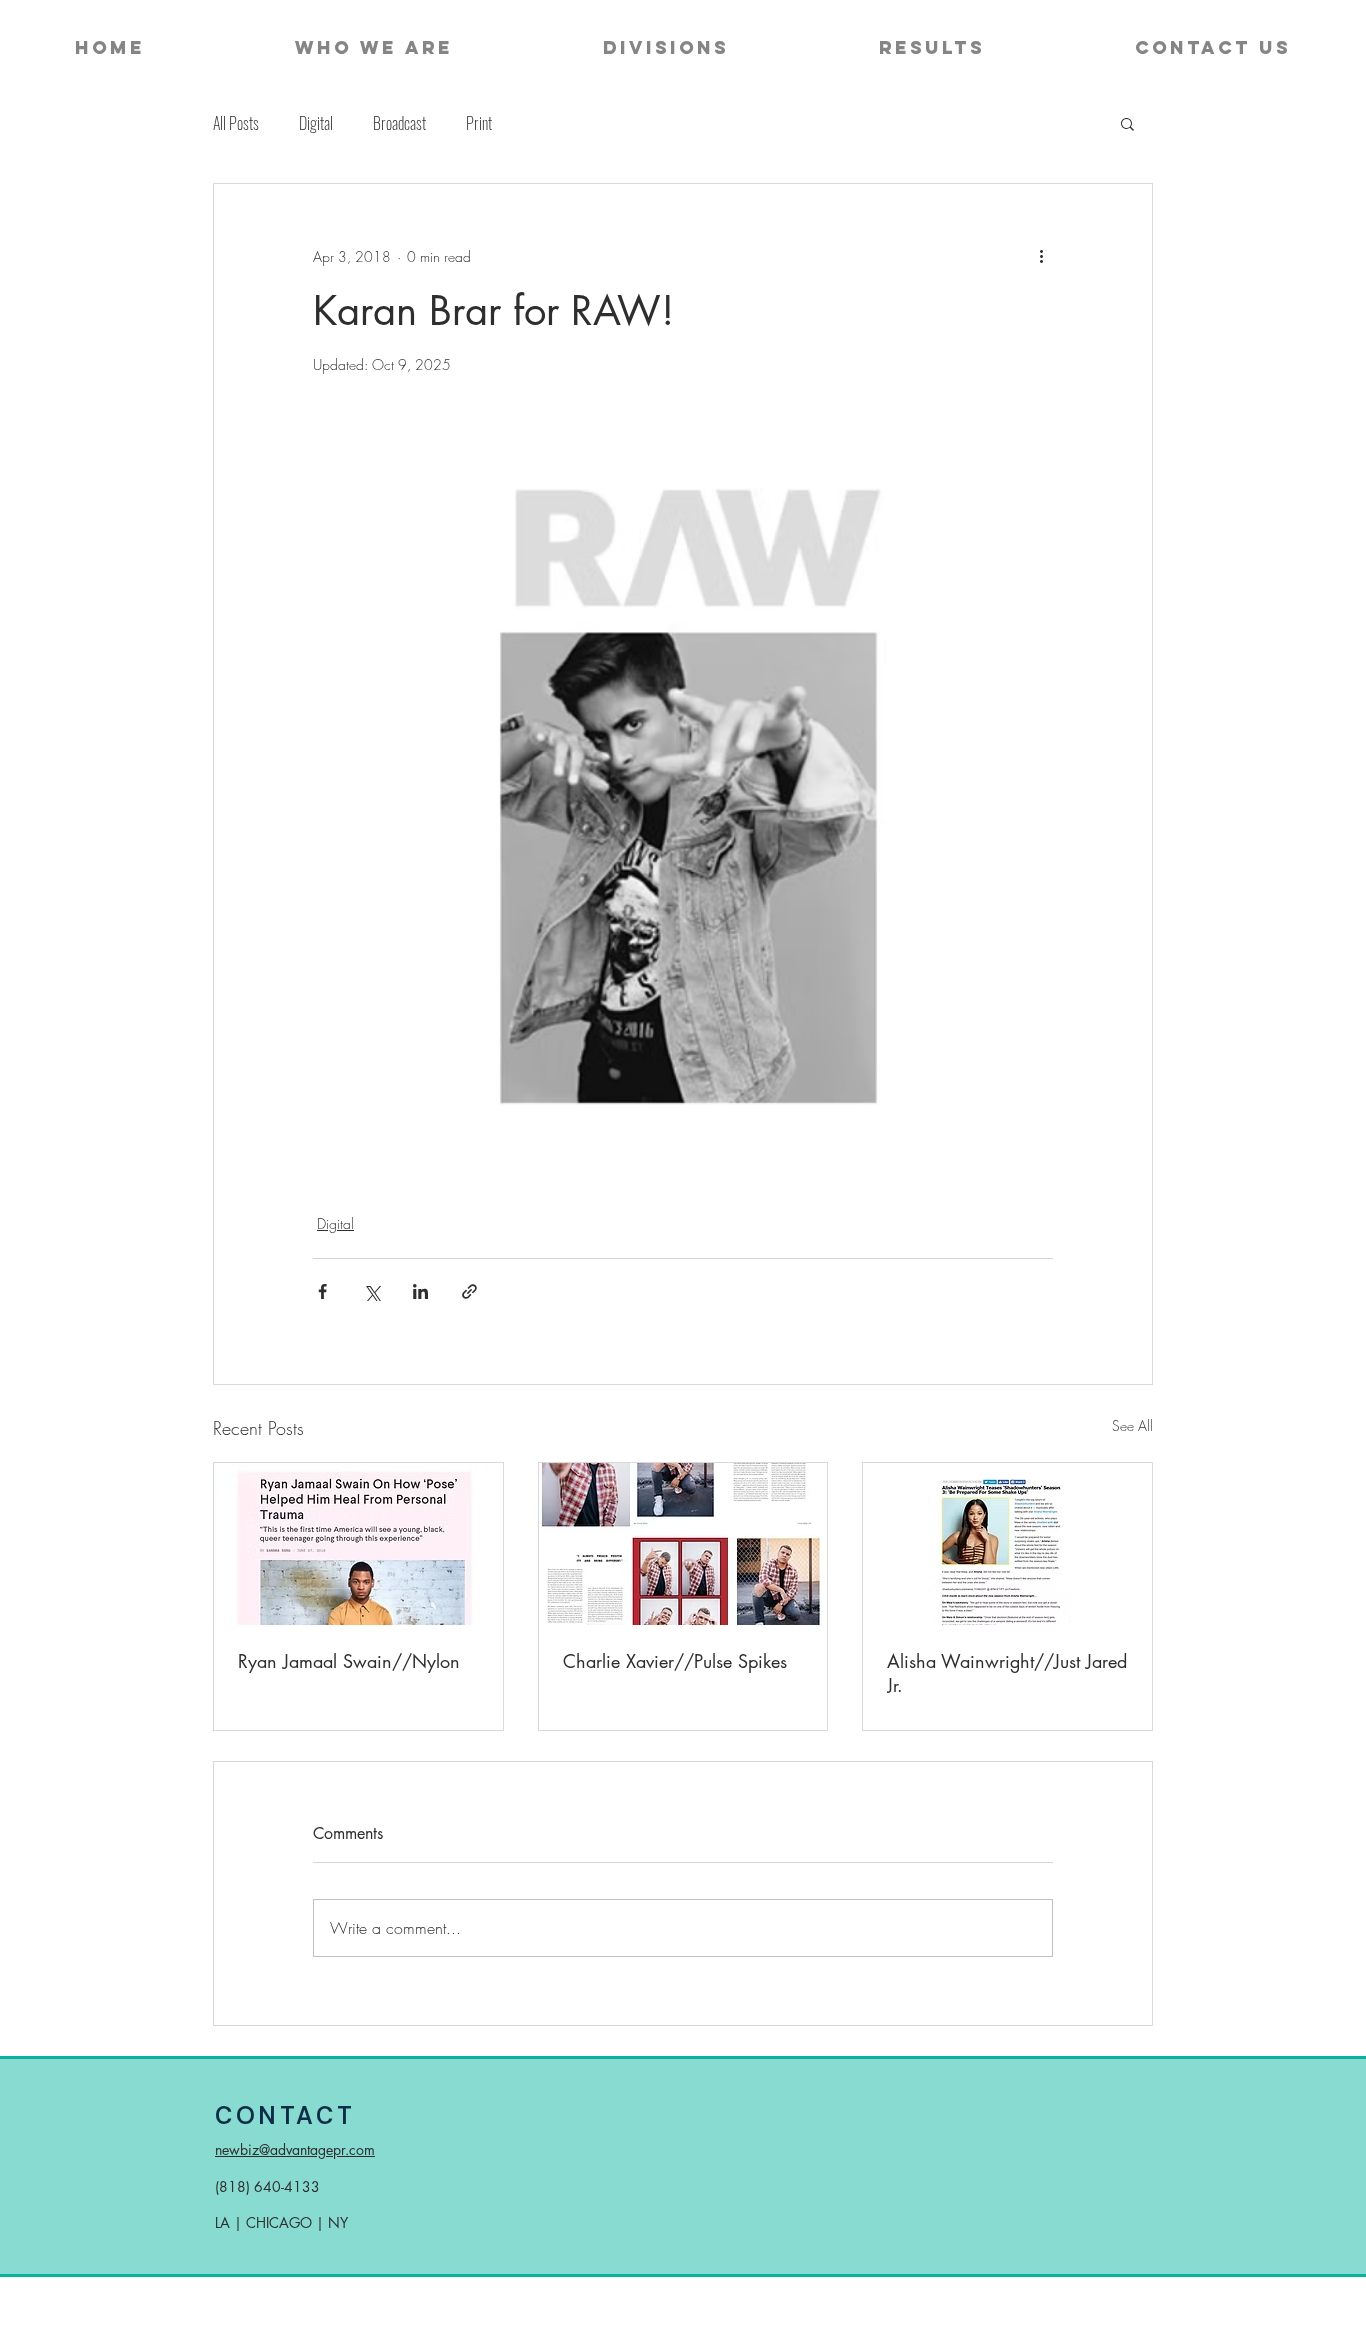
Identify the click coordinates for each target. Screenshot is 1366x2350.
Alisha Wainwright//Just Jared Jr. (1007, 1673)
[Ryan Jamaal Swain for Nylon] (358, 1544)
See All (1132, 1425)
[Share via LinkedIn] (420, 1291)
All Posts (236, 123)
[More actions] (1041, 256)
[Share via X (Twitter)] (371, 1291)
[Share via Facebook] (322, 1291)
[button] (1127, 123)
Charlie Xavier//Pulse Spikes (675, 1661)
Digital (316, 123)
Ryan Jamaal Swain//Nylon (349, 1661)
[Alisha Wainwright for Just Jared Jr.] (1007, 1544)
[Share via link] (469, 1291)
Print (479, 123)
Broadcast (399, 123)
